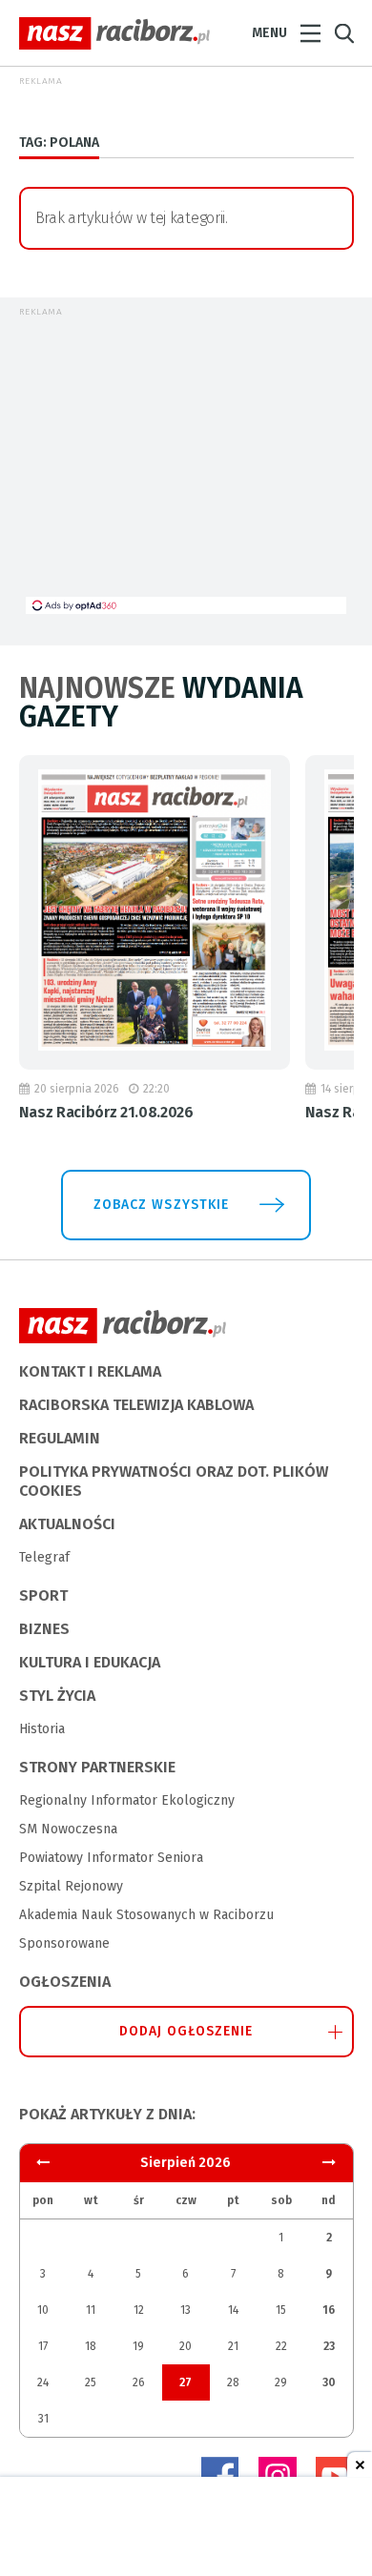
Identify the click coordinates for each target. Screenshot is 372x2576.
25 (91, 2382)
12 (139, 2310)
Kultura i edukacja (90, 1662)
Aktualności (67, 1524)
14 (233, 2310)
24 (43, 2382)
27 (186, 2382)
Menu (269, 33)
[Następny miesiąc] (43, 2163)
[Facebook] (220, 2476)
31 (43, 2419)
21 (233, 2346)
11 (91, 2310)
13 (186, 2310)
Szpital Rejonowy (71, 1886)
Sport (43, 1595)
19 (138, 2346)
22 (281, 2346)
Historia (42, 1729)
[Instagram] (278, 2476)
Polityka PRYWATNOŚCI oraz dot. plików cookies (174, 1481)
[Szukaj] (344, 34)
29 (281, 2382)
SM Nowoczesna (68, 1829)
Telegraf (44, 1557)
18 (91, 2346)
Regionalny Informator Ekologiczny (127, 1800)
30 (329, 2382)
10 (43, 2310)
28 (233, 2382)
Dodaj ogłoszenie (186, 2031)
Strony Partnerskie (97, 1767)
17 (43, 2346)
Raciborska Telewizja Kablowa (136, 1405)
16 (329, 2310)
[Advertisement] (186, 463)
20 (186, 2346)
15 (281, 2310)
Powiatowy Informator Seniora (111, 1858)
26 (139, 2382)
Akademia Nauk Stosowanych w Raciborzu (146, 1915)
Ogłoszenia (65, 1982)
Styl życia (57, 1696)
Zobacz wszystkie (161, 1205)
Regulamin (60, 1438)
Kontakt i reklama (90, 1371)
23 (329, 2346)
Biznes (44, 1629)
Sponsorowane (64, 1943)
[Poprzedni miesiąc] (329, 2163)
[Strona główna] (114, 33)
